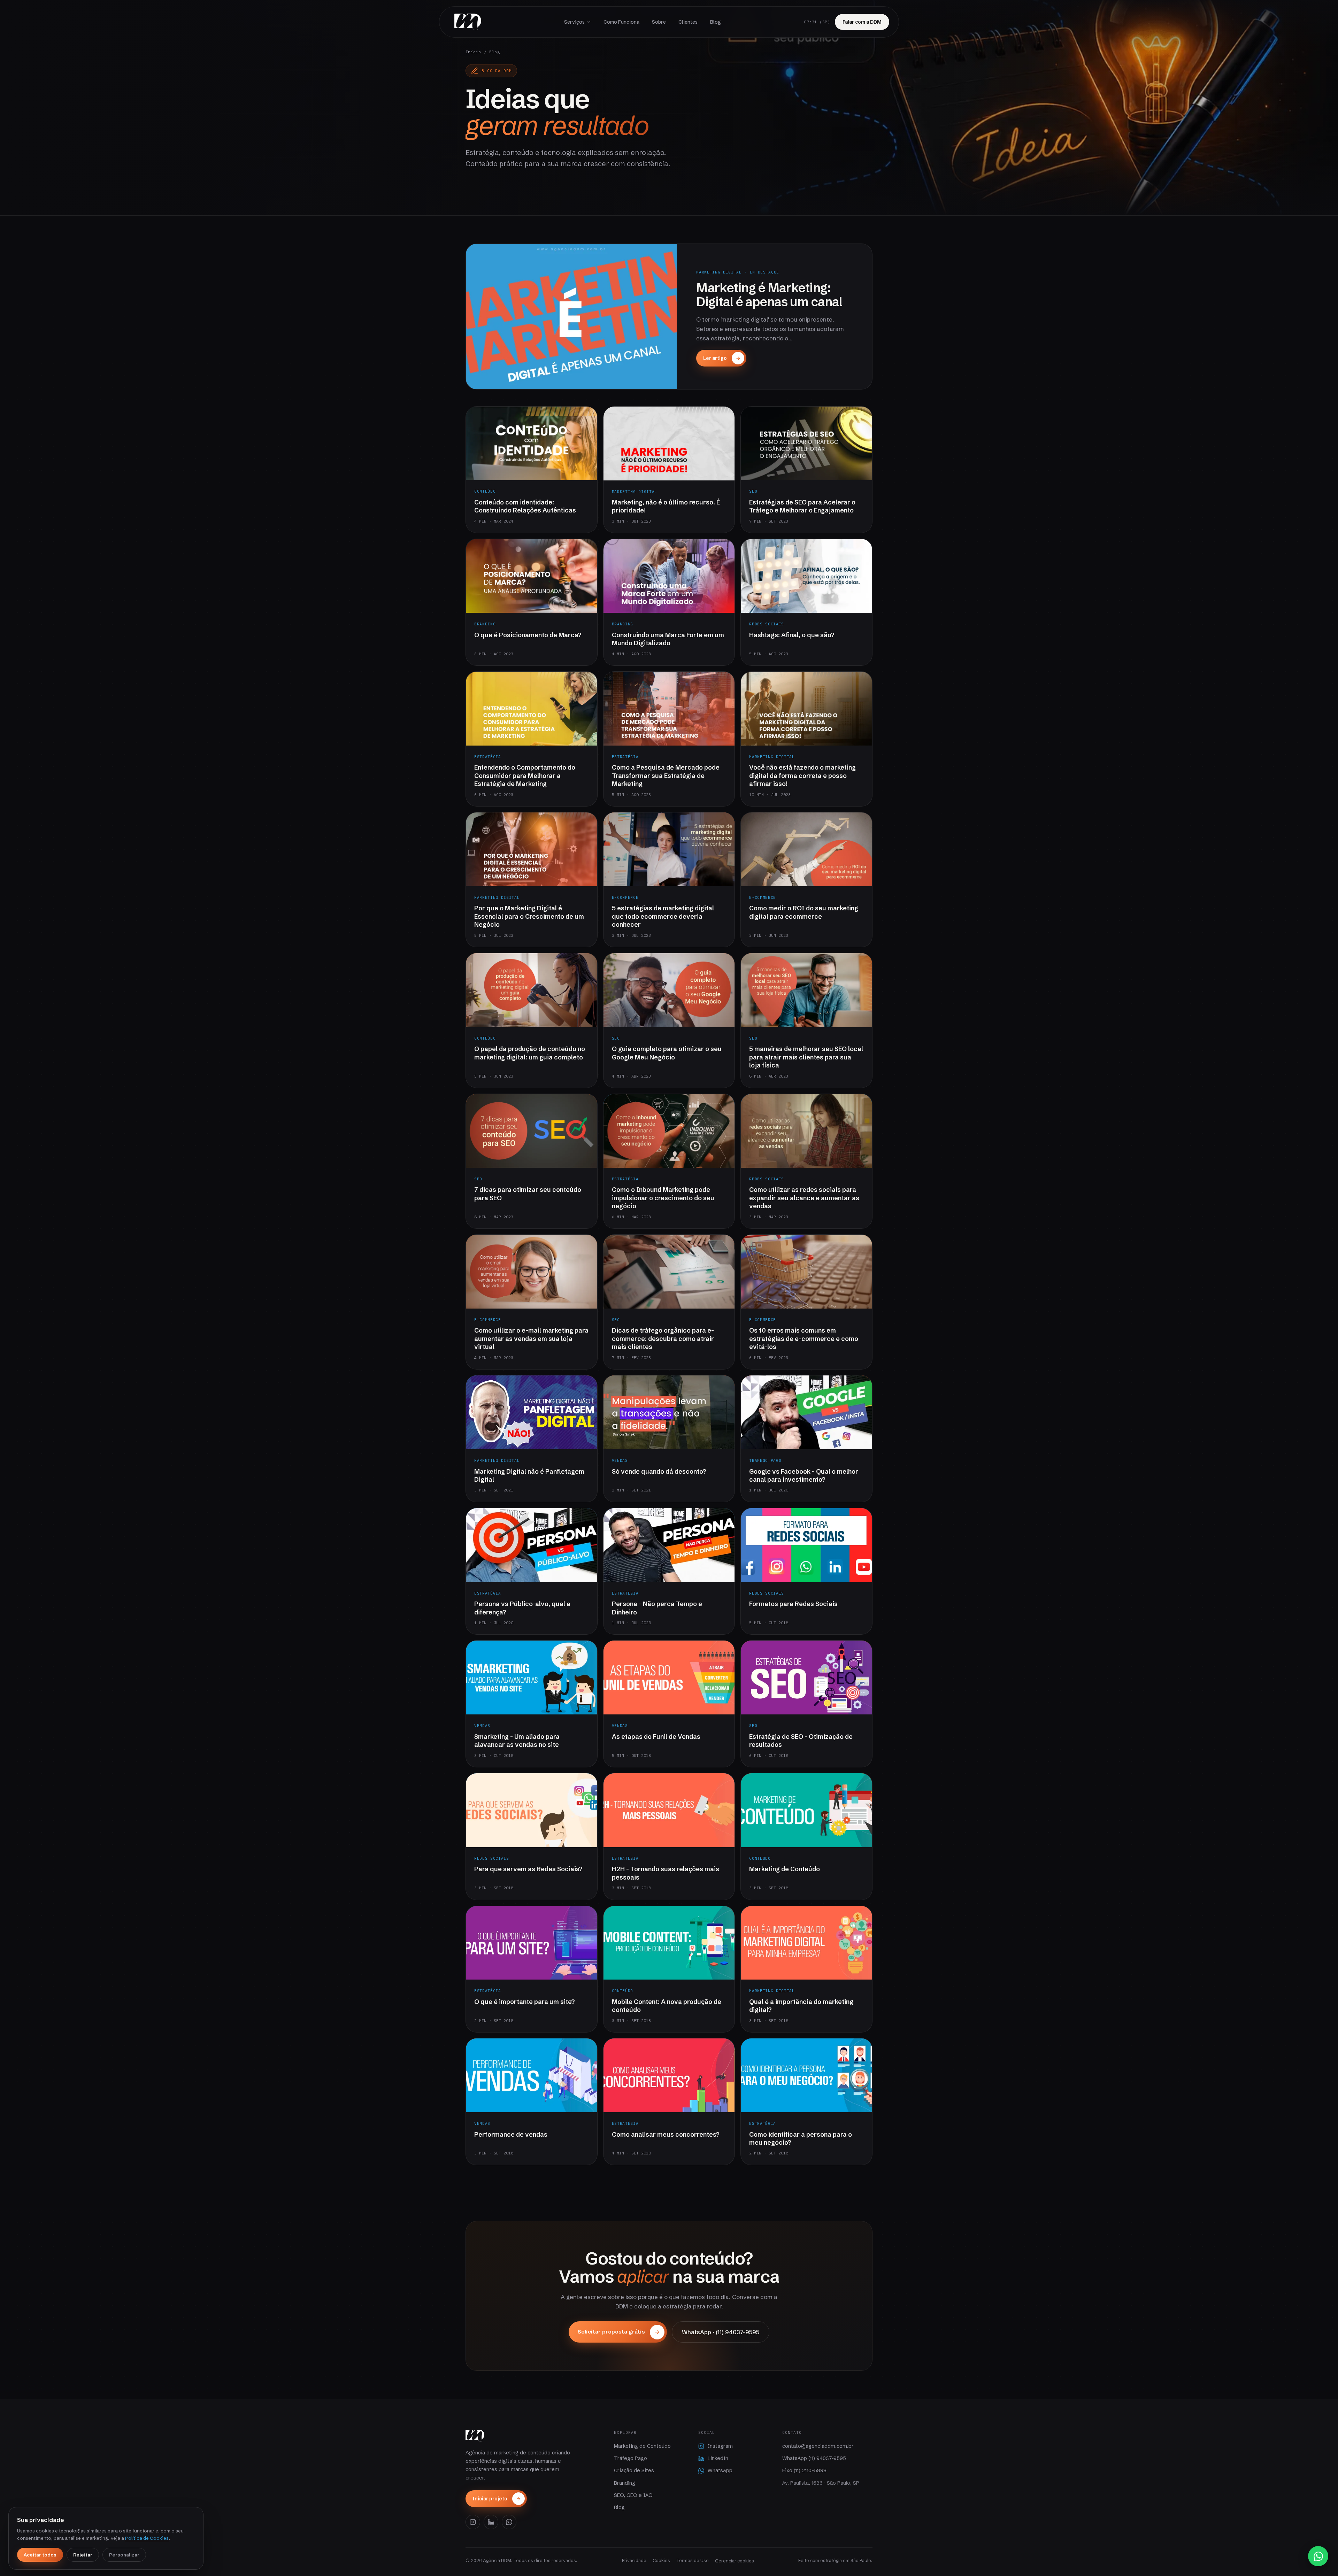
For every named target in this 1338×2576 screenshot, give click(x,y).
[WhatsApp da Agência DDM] (509, 2522)
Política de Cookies (147, 2538)
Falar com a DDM (862, 22)
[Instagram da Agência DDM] (473, 2522)
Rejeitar (83, 2555)
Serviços (574, 22)
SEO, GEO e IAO (633, 2495)
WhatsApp (720, 2470)
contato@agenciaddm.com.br (818, 2446)
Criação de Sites (634, 2470)
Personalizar (124, 2555)
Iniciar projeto (490, 2499)
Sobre (659, 22)
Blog (716, 22)
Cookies (661, 2560)
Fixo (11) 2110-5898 (804, 2470)
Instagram (720, 2446)
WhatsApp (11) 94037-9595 (814, 2458)
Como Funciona (621, 22)
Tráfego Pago (630, 2458)
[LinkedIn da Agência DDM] (491, 2522)
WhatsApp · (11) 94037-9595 (721, 2332)
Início (473, 52)
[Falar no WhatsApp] (1318, 2556)
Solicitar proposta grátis (611, 2332)
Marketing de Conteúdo (642, 2446)
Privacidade (634, 2560)
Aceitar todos (40, 2555)
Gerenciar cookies (735, 2561)
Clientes (688, 22)
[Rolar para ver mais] (669, 199)
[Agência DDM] (468, 22)
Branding (625, 2483)
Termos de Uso (693, 2560)
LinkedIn (718, 2458)
